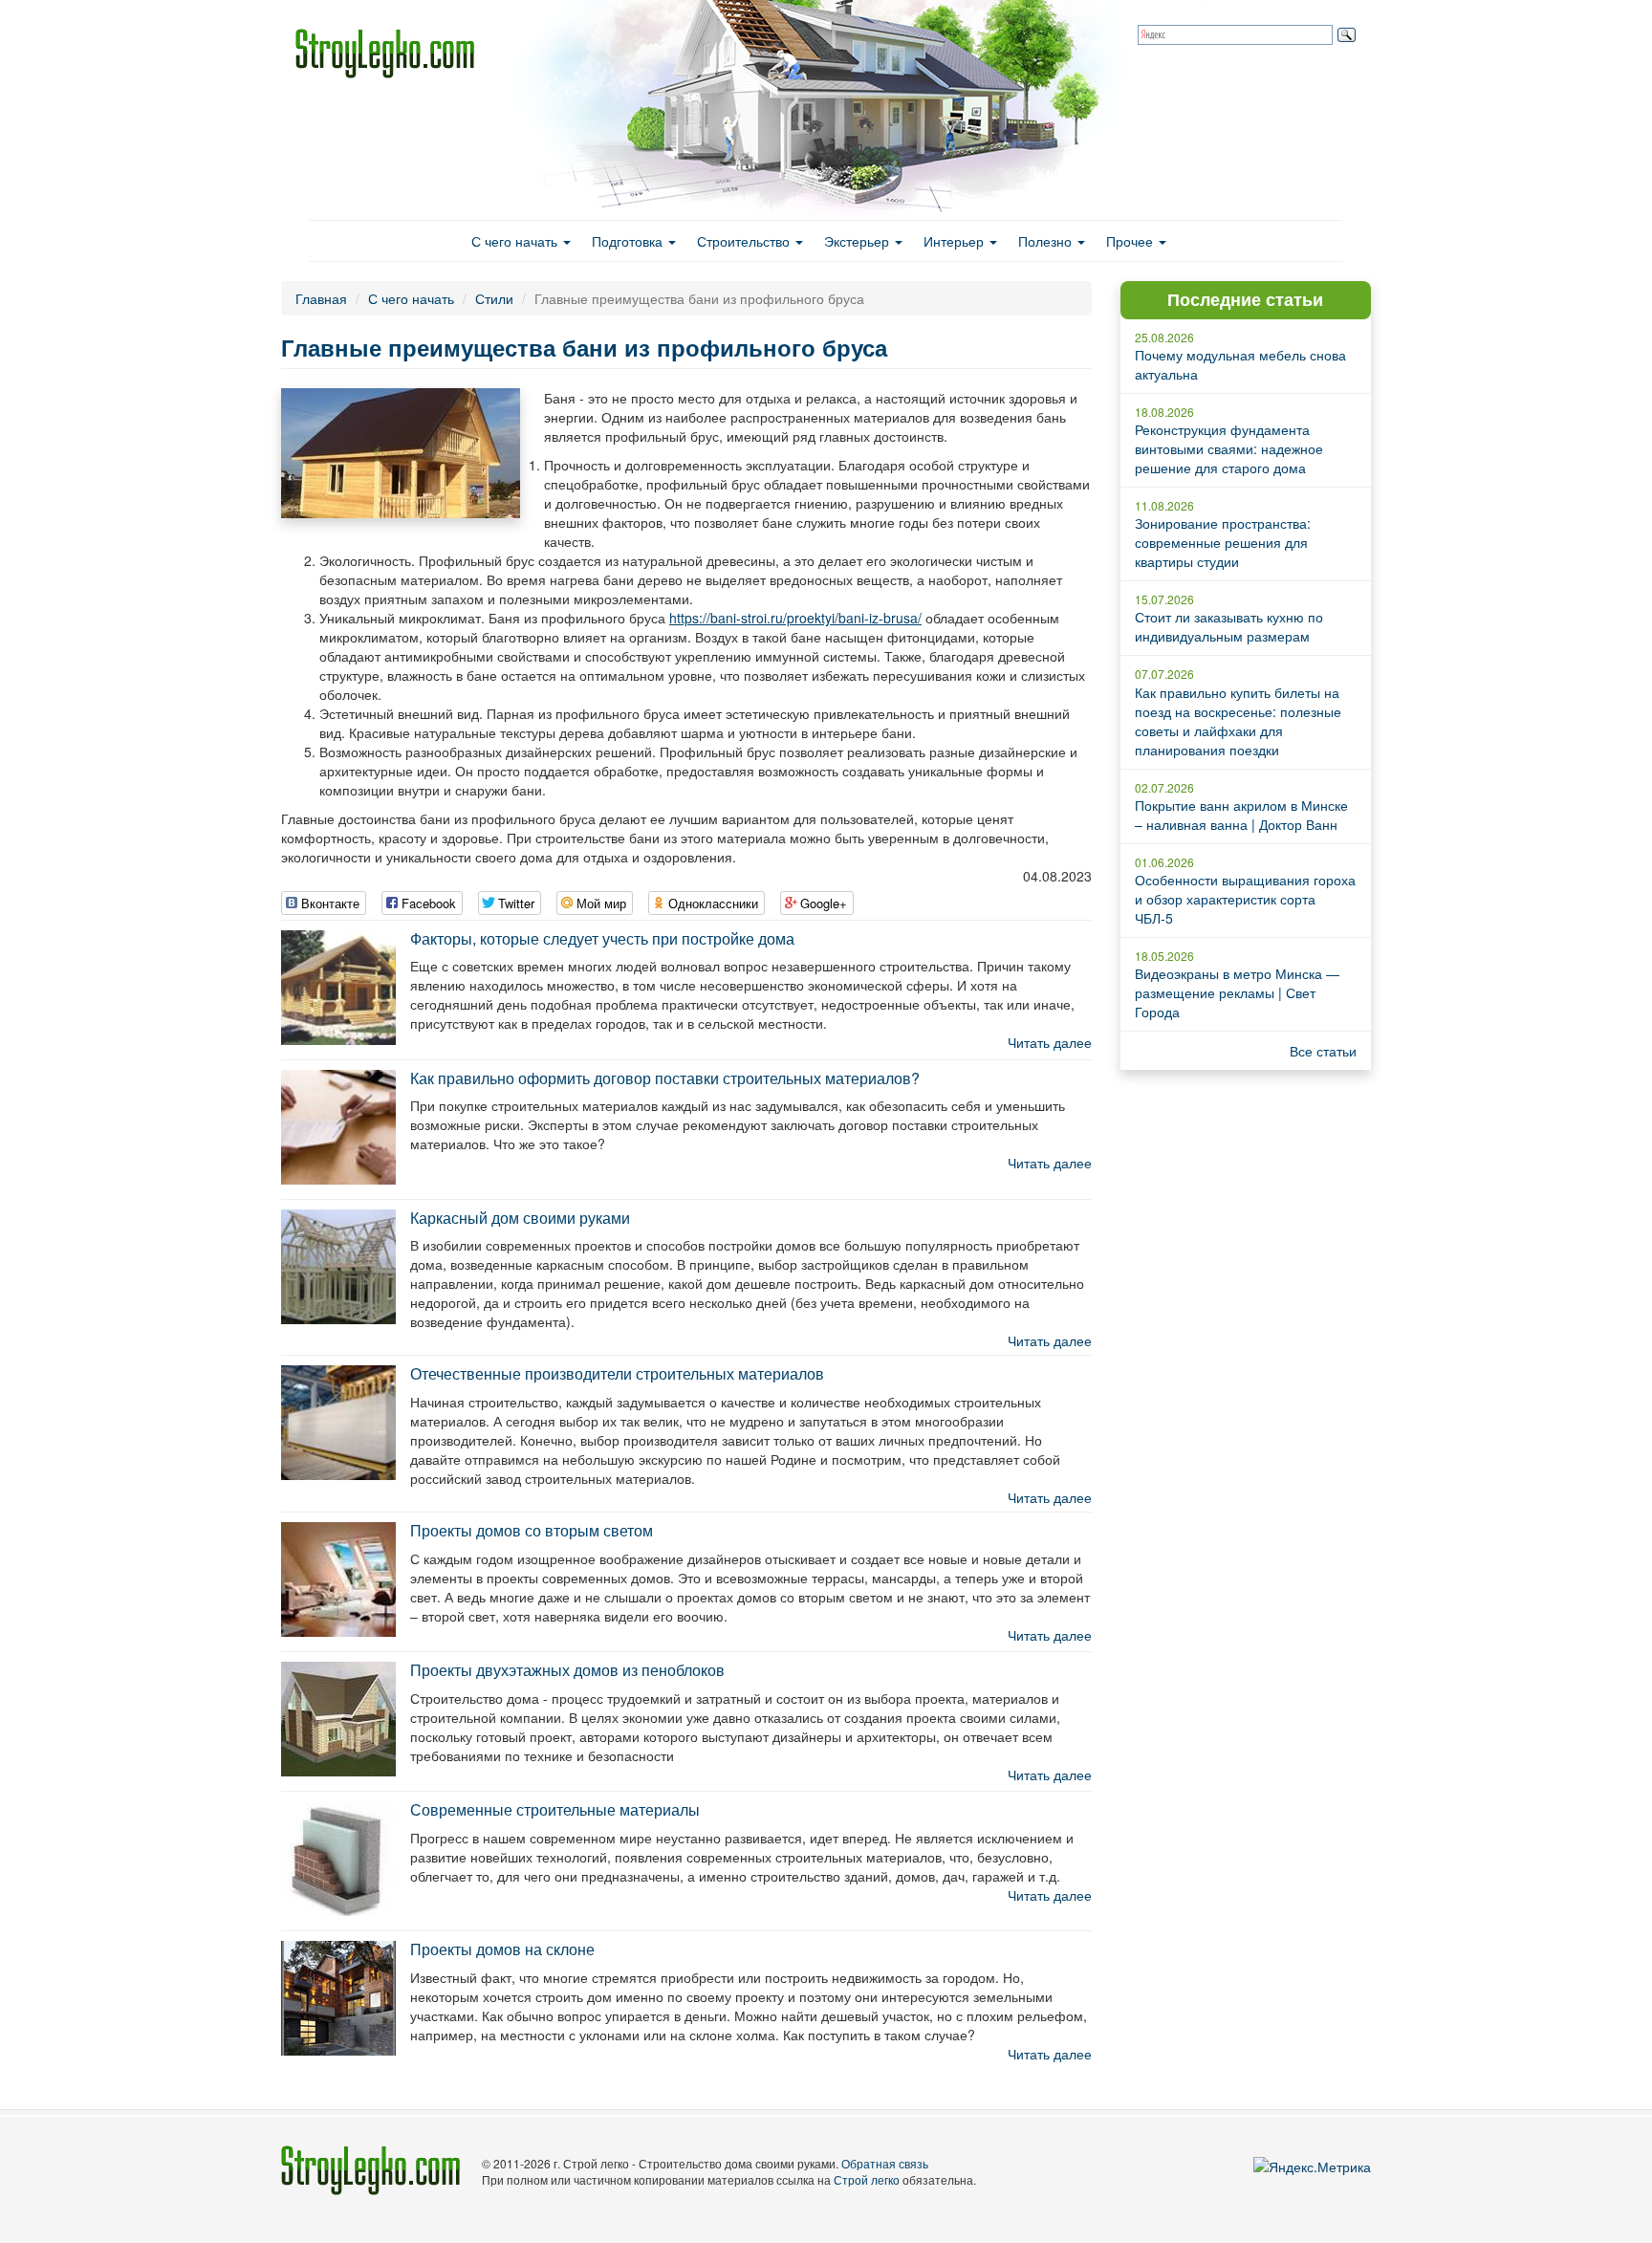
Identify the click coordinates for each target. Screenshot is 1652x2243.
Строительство (745, 241)
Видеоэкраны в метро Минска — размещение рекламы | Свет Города (1237, 992)
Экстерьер (859, 241)
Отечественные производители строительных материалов (617, 1373)
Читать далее (1050, 1042)
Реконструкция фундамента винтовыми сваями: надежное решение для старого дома (1229, 448)
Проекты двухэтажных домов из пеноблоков (567, 1670)
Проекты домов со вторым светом (532, 1530)
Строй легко (867, 2179)
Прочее (1131, 241)
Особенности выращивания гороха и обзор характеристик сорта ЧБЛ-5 (1245, 899)
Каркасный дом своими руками (520, 1218)
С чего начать (516, 241)
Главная (321, 298)
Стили (494, 298)
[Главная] (392, 54)
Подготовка (629, 241)
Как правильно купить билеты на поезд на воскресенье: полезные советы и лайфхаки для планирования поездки (1238, 721)
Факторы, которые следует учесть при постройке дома (602, 938)
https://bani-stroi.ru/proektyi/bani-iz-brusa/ (795, 618)
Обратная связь (885, 2163)
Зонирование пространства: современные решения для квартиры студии (1223, 542)
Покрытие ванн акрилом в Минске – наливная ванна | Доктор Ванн (1241, 815)
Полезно (1047, 241)
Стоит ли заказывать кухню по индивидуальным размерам (1229, 626)
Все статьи (1323, 1051)
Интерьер (956, 241)
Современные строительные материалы (555, 1809)
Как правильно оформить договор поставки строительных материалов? (665, 1078)
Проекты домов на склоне (502, 1949)
